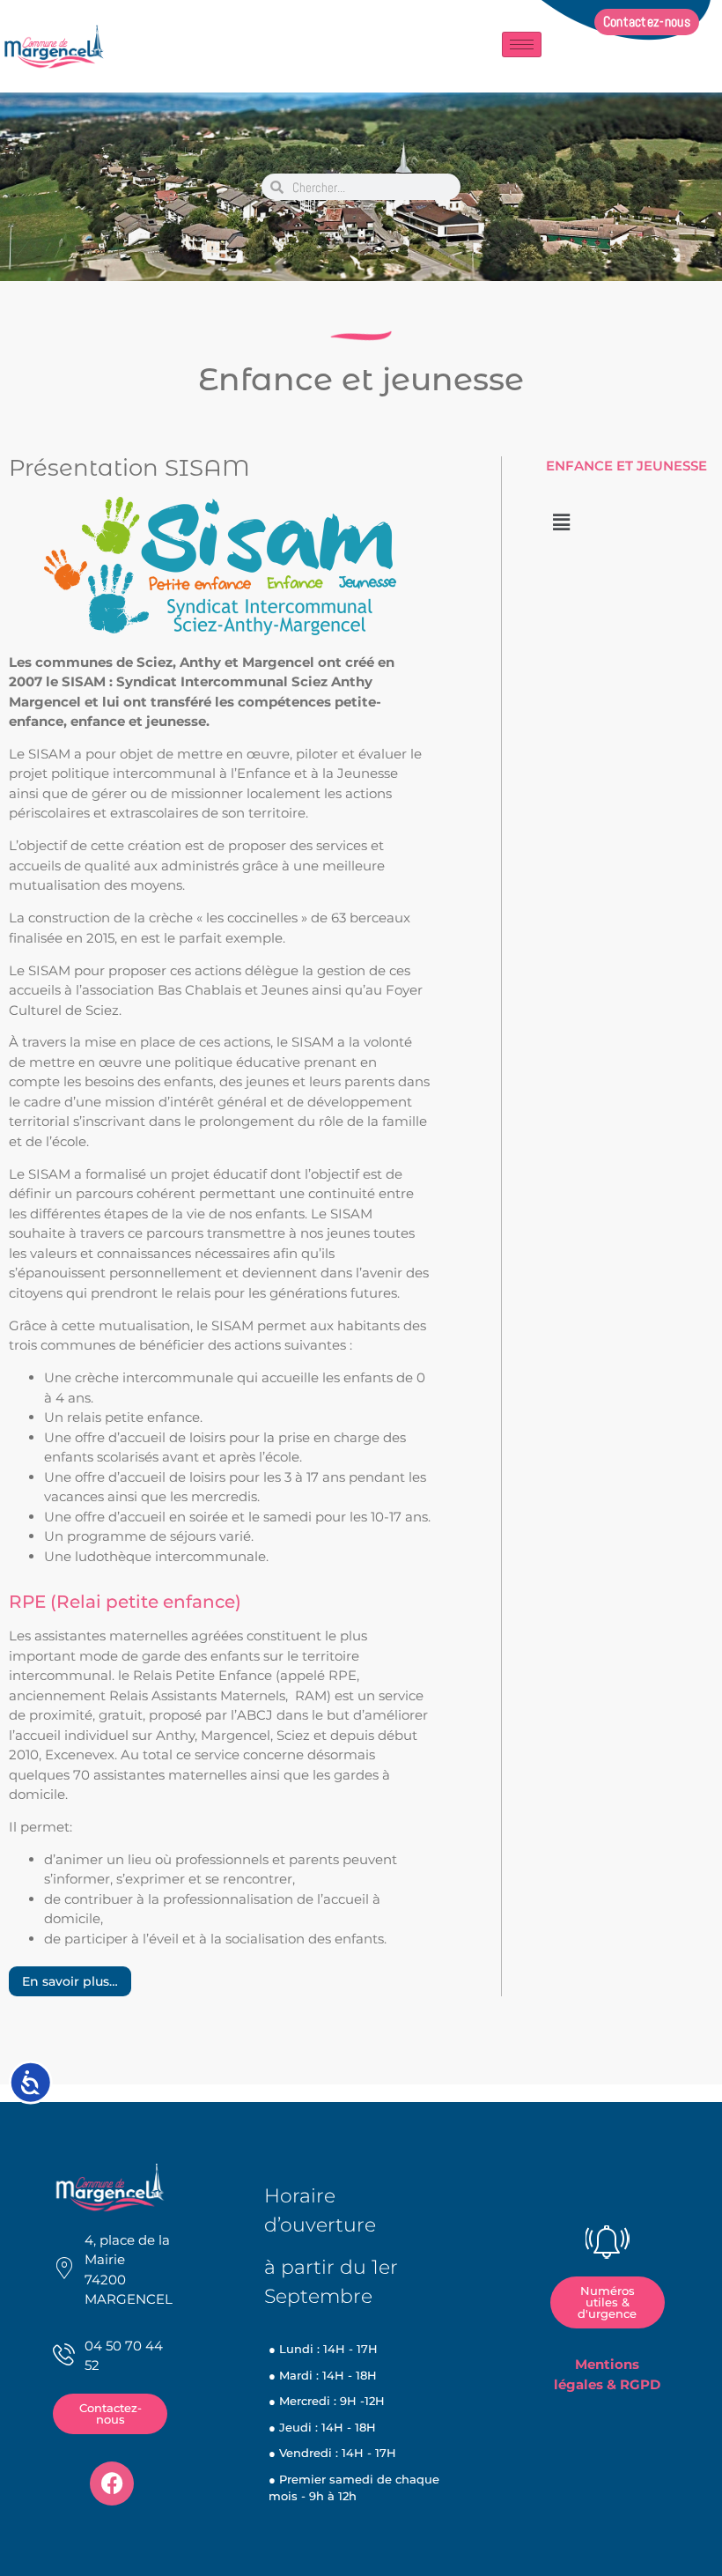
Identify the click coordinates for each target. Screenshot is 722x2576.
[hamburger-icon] (522, 44)
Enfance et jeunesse (361, 379)
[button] (561, 522)
